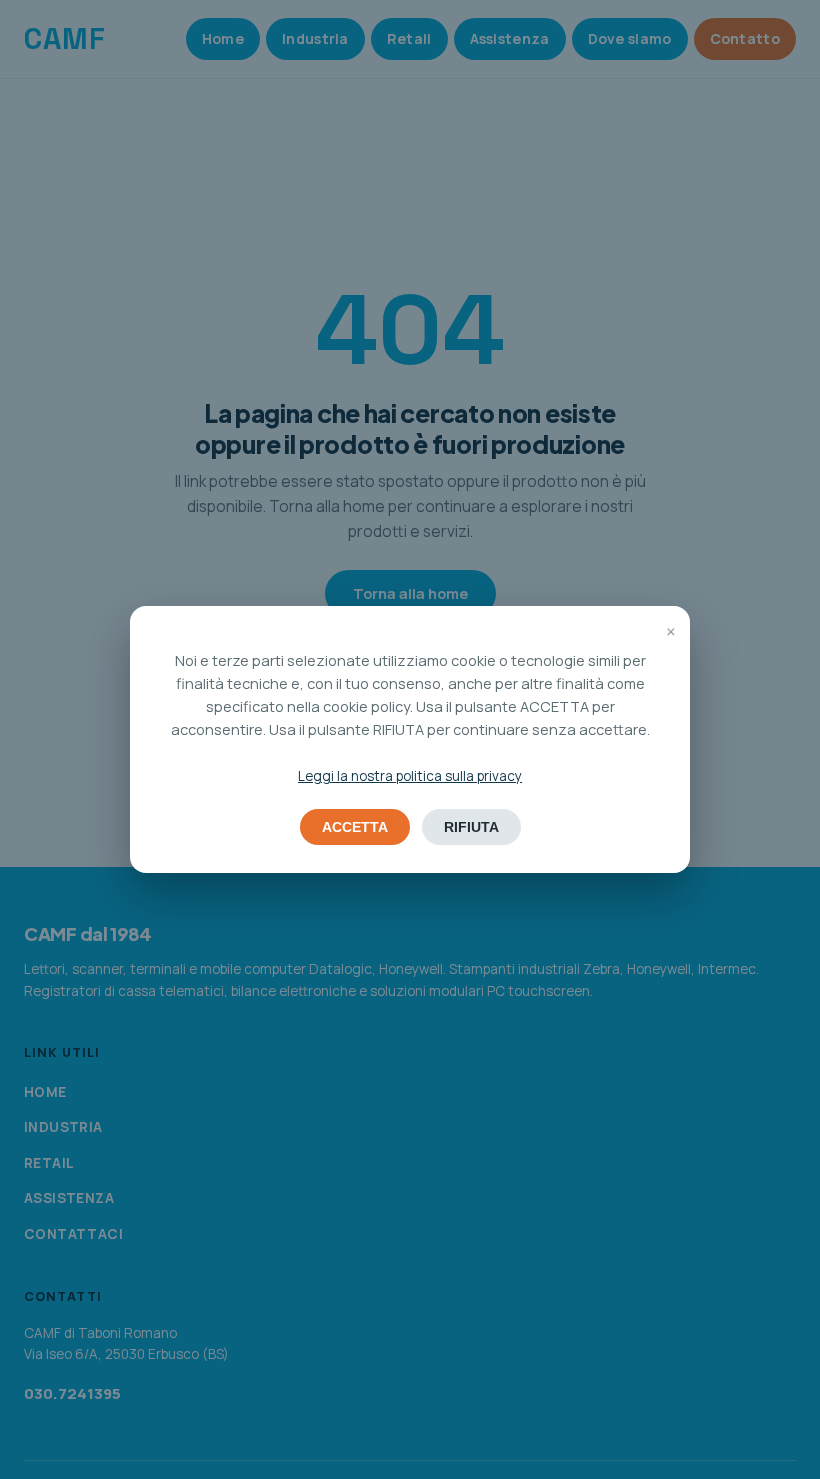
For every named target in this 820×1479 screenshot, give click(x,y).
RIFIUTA (471, 827)
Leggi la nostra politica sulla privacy (410, 776)
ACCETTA (355, 827)
